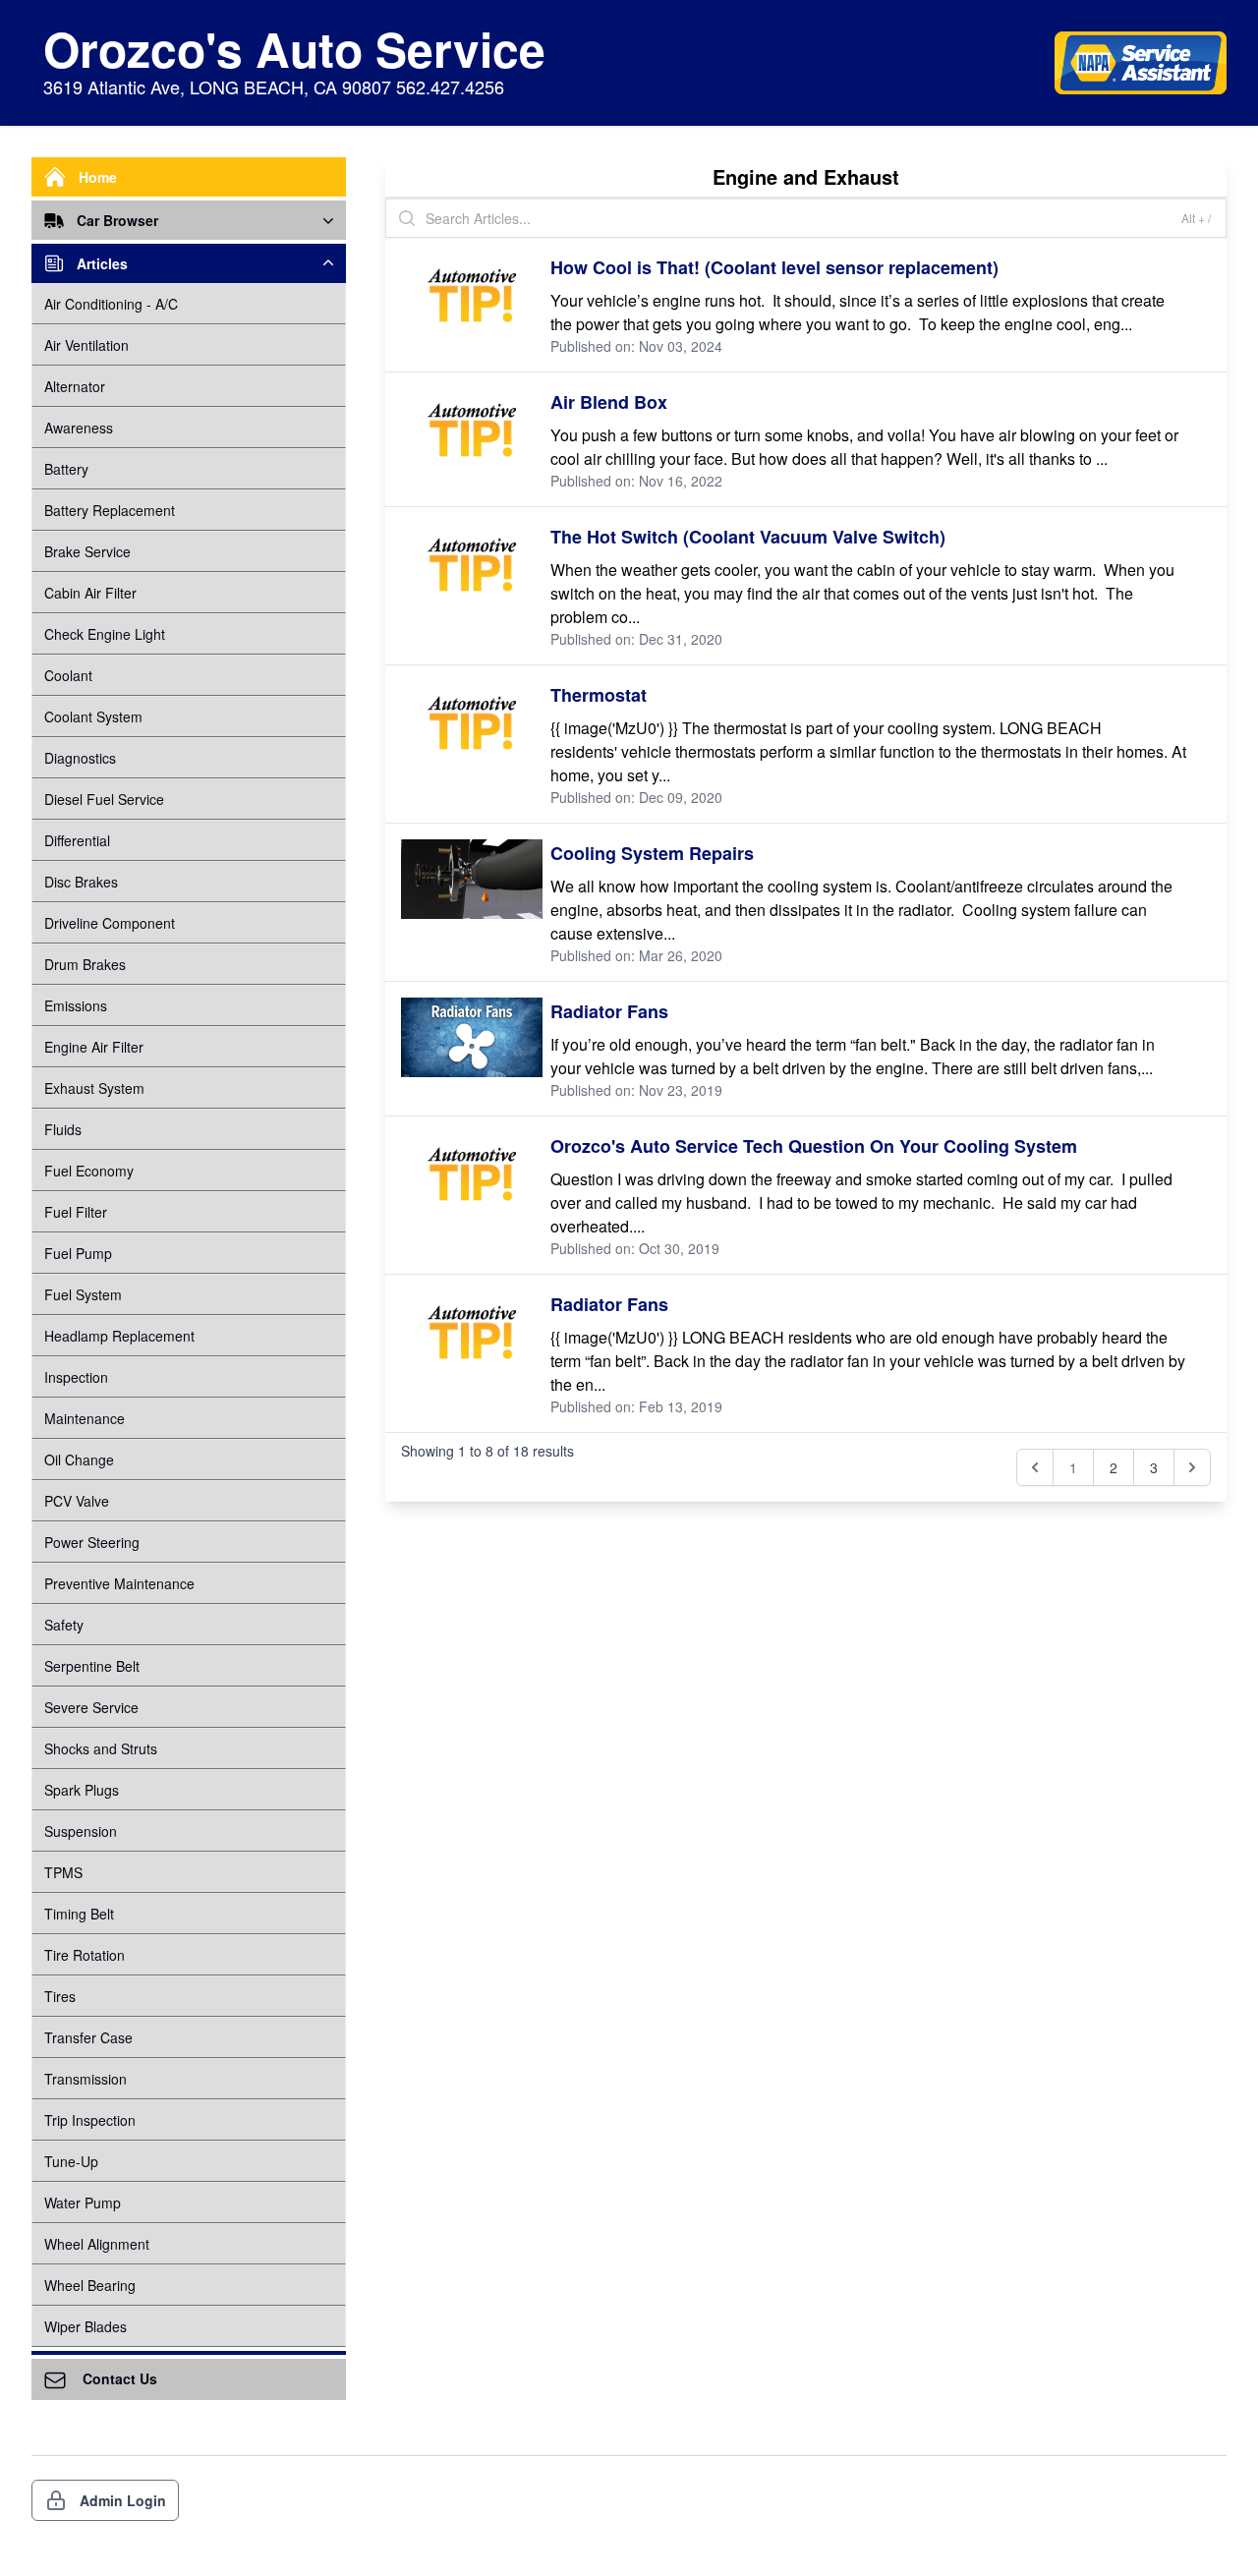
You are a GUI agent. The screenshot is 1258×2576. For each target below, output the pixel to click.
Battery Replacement (110, 510)
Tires (60, 1996)
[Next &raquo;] (1192, 1467)
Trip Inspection (90, 2120)
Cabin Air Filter (90, 593)
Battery (66, 469)
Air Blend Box (609, 402)
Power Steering (92, 1542)
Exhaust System (94, 1088)
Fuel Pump (78, 1253)
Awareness (79, 428)
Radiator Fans (609, 1011)
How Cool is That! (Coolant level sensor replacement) (774, 267)
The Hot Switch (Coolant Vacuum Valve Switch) (748, 537)
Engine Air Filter (94, 1047)
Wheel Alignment (97, 2244)
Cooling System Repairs (652, 853)
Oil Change (79, 1460)
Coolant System (93, 716)
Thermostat (599, 695)
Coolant (68, 675)
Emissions (76, 1005)
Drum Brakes (85, 964)
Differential (77, 840)
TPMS (63, 1872)
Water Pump (83, 2203)
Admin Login (123, 2500)
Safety (64, 1625)
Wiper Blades (86, 2326)
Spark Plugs (82, 1790)
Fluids (63, 1129)
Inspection (76, 1377)
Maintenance (85, 1418)
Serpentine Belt (92, 1666)
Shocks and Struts (101, 1748)
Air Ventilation (86, 345)
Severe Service (91, 1707)
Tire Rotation (85, 1955)
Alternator (75, 386)
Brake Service (87, 551)
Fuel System (83, 1294)
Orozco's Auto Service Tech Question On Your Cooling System (814, 1146)
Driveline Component (110, 923)
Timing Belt (79, 1914)
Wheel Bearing (90, 2285)
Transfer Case (88, 2037)
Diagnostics (80, 758)
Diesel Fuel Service (104, 799)
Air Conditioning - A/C (111, 304)
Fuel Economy (89, 1171)
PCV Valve (77, 1501)
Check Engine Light (105, 634)
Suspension (81, 1831)
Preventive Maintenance (119, 1583)
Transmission (86, 2079)
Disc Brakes (81, 882)
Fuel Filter (76, 1212)
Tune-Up (71, 2161)
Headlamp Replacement (119, 1336)
